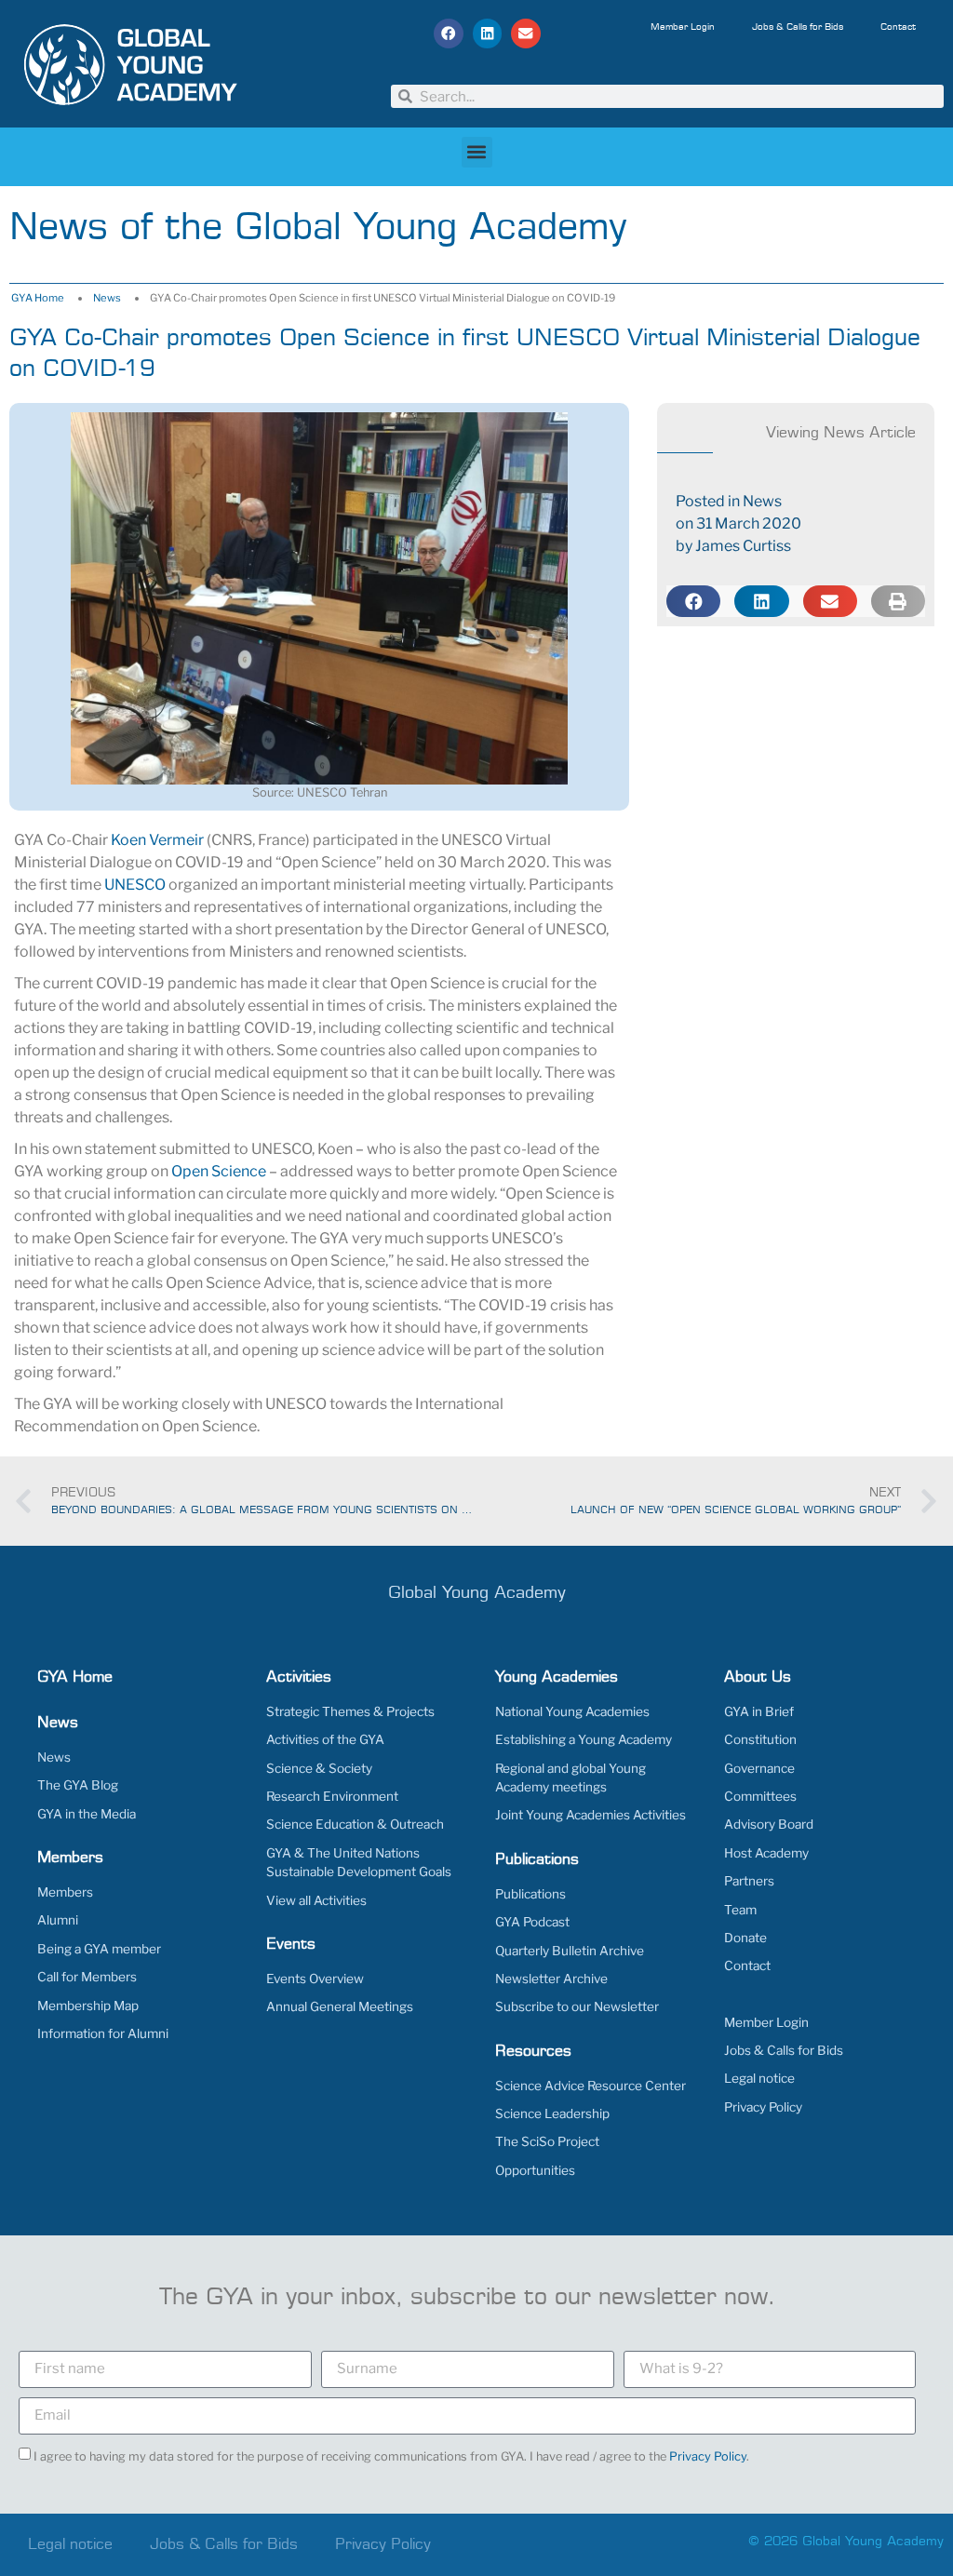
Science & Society (319, 1768)
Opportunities (535, 2170)
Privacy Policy (763, 2107)
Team (740, 1910)
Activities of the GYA (325, 1739)
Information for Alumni (103, 2033)
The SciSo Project (547, 2141)
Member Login (683, 27)
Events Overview (315, 1979)
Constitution (760, 1739)
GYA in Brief (759, 1711)
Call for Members (87, 1977)
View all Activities (316, 1900)
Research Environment (332, 1796)
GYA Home (38, 298)
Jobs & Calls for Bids (798, 27)
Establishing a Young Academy (584, 1739)
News (107, 298)
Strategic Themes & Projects (350, 1711)
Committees (760, 1796)
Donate (745, 1938)
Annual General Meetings (340, 2006)
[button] (449, 34)
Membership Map (88, 2006)
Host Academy (766, 1853)
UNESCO (135, 885)
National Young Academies (572, 1711)
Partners (749, 1881)
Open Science (219, 1171)
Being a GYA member (99, 1949)
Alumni (58, 1920)
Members (65, 1892)
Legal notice (759, 2078)
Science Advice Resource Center (591, 2086)
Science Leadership (552, 2113)
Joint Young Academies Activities (591, 1815)
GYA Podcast (532, 1922)
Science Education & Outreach (355, 1824)
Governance (759, 1768)
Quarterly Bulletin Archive (570, 1951)
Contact (898, 27)
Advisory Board (769, 1824)
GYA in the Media (87, 1814)
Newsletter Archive (551, 1979)
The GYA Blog (78, 1785)
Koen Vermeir (157, 840)
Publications (530, 1894)
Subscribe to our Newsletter (577, 2006)
